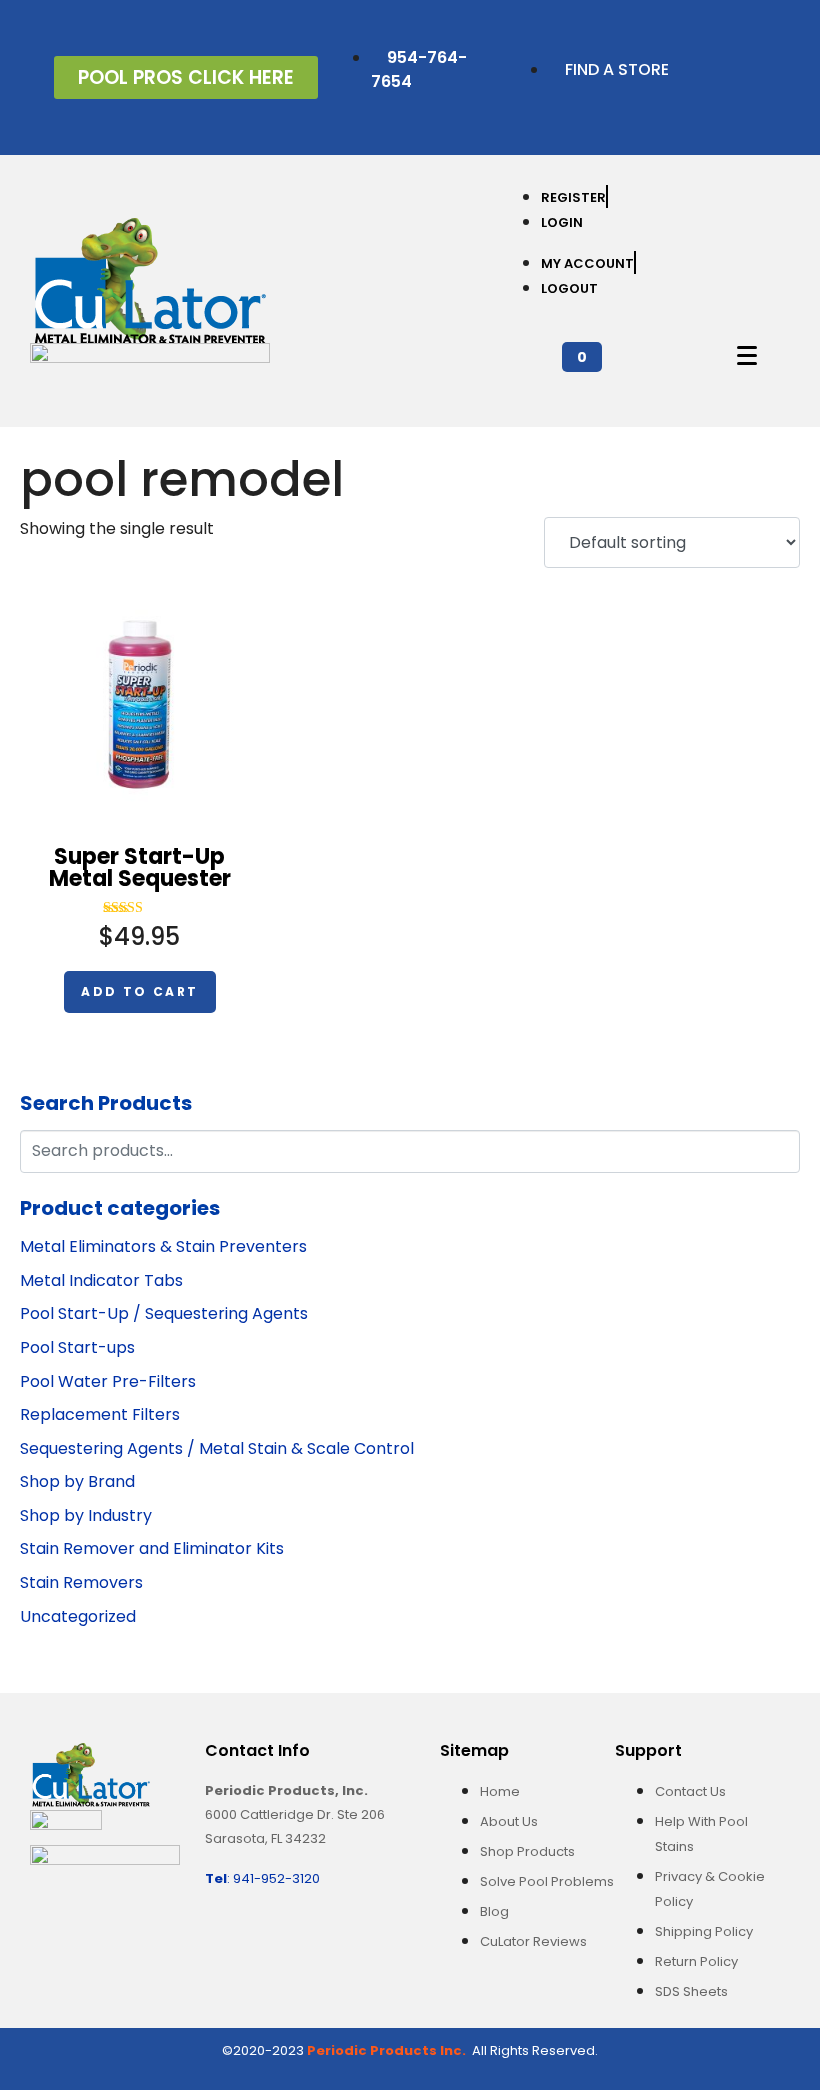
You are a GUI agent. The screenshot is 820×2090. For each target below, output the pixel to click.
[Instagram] (722, 104)
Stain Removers (81, 1582)
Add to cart (139, 991)
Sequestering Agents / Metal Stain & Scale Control (217, 1448)
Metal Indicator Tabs (101, 1280)
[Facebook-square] (722, 47)
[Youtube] (782, 104)
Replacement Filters (100, 1414)
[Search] (781, 1149)
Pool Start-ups (77, 1347)
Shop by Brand (77, 1481)
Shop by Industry (86, 1515)
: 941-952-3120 (262, 1878)
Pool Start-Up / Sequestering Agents (164, 1313)
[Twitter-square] (782, 47)
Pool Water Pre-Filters (108, 1381)
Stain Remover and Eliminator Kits (152, 1548)
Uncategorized (78, 1616)
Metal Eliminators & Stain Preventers (163, 1246)
